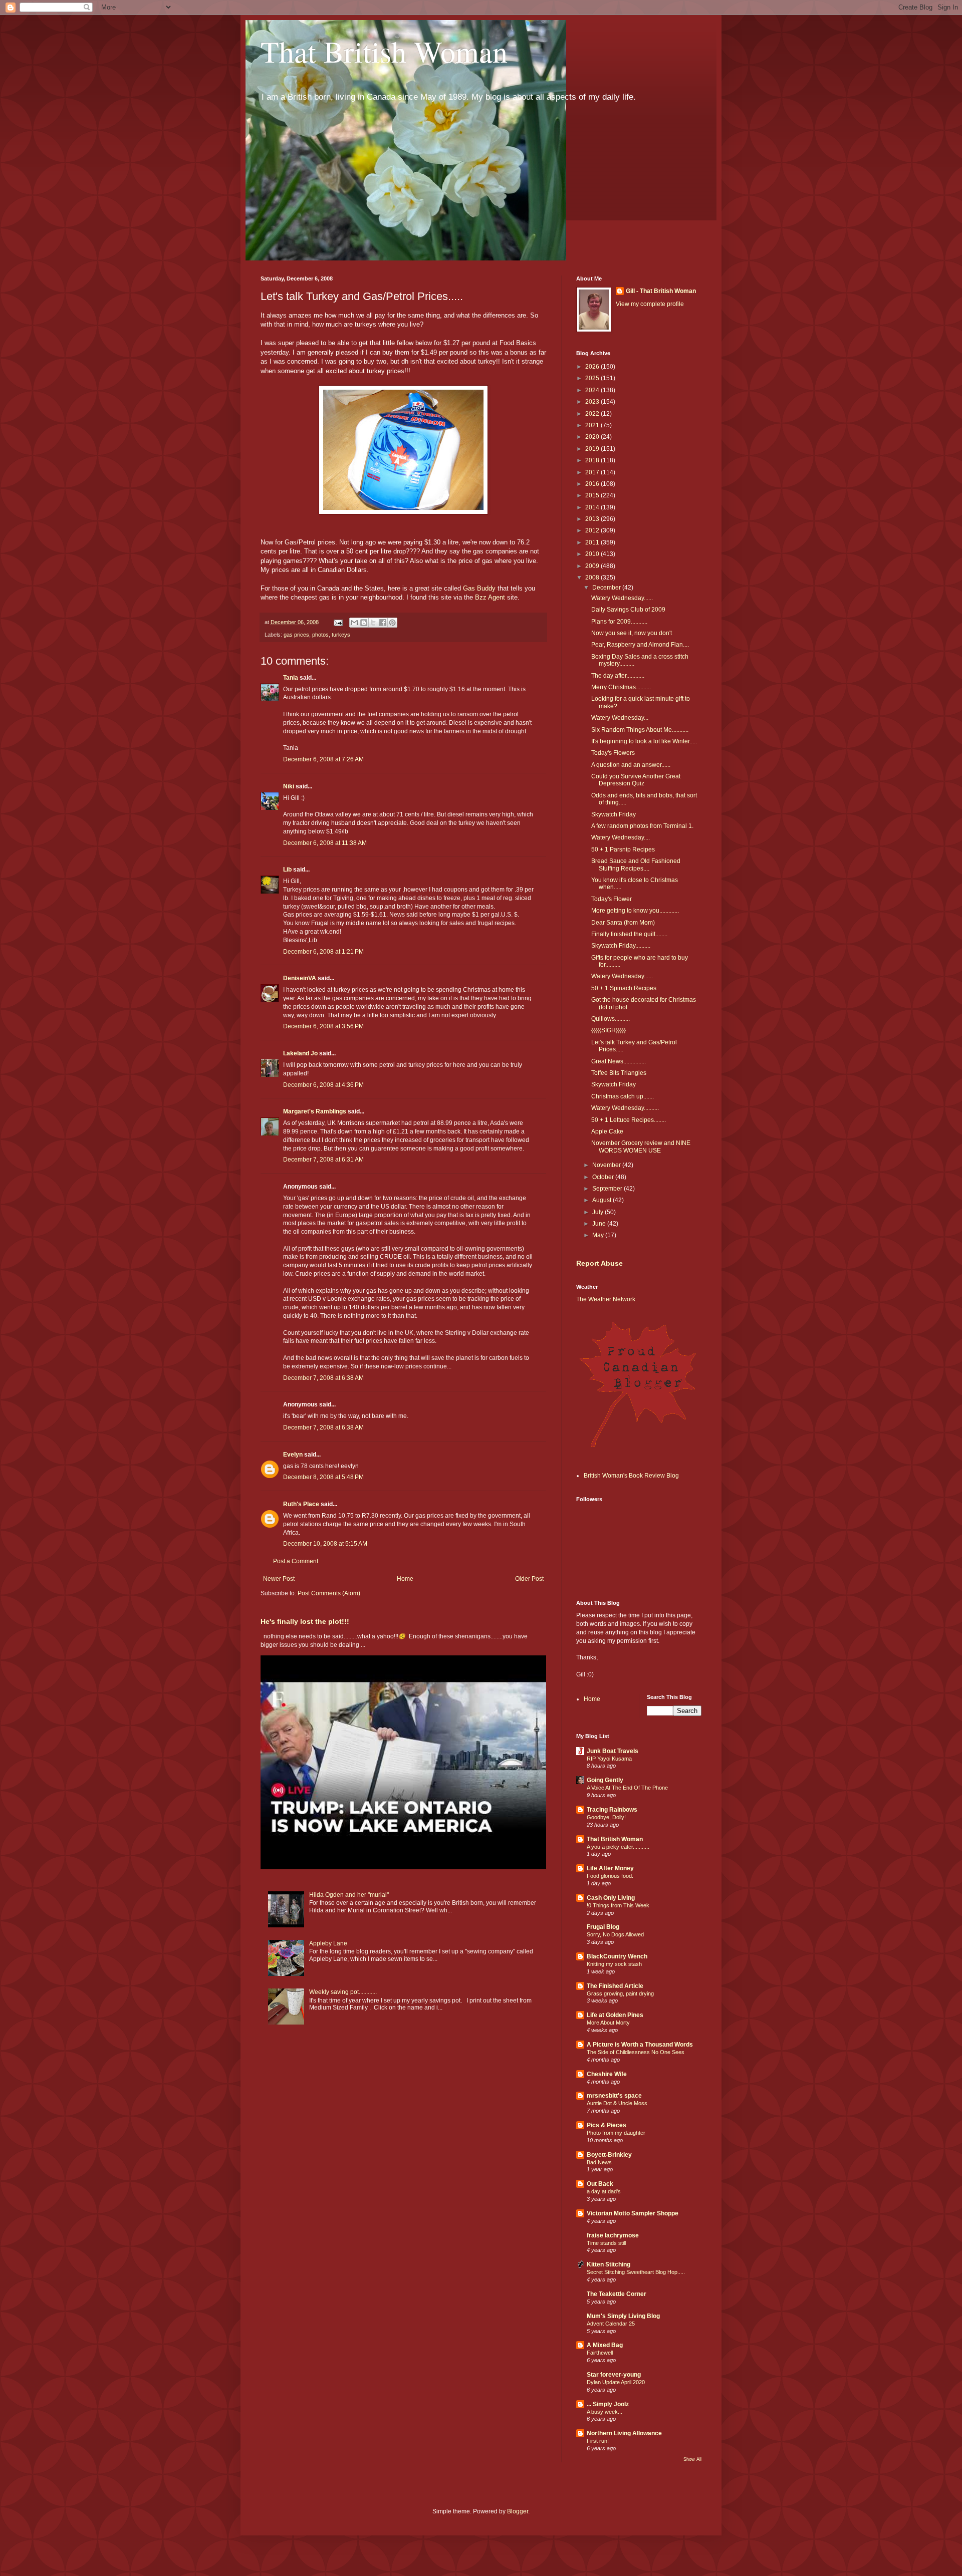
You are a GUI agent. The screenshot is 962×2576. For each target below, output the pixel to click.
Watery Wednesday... (620, 718)
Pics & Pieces (607, 2125)
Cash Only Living (611, 1898)
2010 (593, 554)
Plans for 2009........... (619, 622)
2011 (593, 542)
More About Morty (608, 2023)
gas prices (296, 635)
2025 (593, 378)
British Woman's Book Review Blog (631, 1476)
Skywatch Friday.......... (621, 946)
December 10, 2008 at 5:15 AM (325, 1544)
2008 (593, 578)
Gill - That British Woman (661, 291)
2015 (593, 495)
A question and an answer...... (631, 765)
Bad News (599, 2162)
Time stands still (606, 2243)
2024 (593, 390)
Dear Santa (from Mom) (623, 923)
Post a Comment (296, 1561)
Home (405, 1579)
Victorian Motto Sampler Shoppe (633, 2213)
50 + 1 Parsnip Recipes (623, 849)
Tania (291, 678)
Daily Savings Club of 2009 (628, 610)
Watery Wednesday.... (621, 837)
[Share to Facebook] (383, 623)
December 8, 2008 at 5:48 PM (323, 1477)
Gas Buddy (479, 588)
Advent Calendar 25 (611, 2324)
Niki (289, 786)
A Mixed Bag (605, 2345)
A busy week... (605, 2412)
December (607, 588)
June (600, 1224)
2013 (593, 519)
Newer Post (279, 1579)
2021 (593, 425)
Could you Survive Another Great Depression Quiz (636, 780)
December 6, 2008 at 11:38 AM (325, 843)
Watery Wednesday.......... (625, 1108)
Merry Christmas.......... (621, 687)
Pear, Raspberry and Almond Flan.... (640, 645)
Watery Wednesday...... (622, 598)
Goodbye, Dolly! (606, 1817)
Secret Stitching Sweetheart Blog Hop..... (636, 2272)
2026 (593, 367)
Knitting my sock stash (614, 1964)
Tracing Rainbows (612, 1810)
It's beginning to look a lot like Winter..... (644, 741)
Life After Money (610, 1868)
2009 (593, 566)
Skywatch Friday (614, 814)
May (599, 1235)
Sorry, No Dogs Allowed (615, 1934)
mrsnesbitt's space (614, 2096)
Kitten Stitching (609, 2264)
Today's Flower (612, 899)
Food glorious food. (610, 1876)
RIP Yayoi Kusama (609, 1759)
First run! (598, 2441)
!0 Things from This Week (618, 1905)
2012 (593, 530)
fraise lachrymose (613, 2235)
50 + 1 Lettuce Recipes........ (629, 1120)
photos (320, 635)
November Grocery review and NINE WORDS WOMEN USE (641, 1147)
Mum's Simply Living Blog (623, 2316)
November (607, 1165)
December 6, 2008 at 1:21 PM (323, 952)
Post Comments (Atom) (329, 1593)
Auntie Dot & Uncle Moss (617, 2103)
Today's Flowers (613, 753)
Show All (692, 2459)
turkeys (341, 635)
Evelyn (293, 1455)
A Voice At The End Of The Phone (627, 1788)
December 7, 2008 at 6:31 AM (323, 1160)
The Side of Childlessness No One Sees (636, 2052)
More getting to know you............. (635, 911)
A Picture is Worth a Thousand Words (640, 2045)
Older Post (529, 1579)
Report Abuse (599, 1263)
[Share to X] (373, 623)
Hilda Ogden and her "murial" (349, 1895)
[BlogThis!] (364, 623)
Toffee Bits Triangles (619, 1073)
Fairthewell (600, 2353)
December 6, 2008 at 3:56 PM (323, 1026)
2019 (593, 449)
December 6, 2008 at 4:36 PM (323, 1085)
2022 (593, 414)
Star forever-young (614, 2375)
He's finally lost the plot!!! (305, 1621)
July (598, 1212)
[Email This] (354, 623)
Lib (287, 870)
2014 (593, 507)
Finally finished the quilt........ (629, 934)
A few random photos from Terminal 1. (642, 826)
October (604, 1177)
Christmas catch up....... (623, 1096)
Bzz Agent (491, 597)
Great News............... (619, 1061)
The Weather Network (606, 1299)
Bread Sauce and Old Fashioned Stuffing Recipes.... (636, 865)
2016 (593, 484)
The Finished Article (615, 1986)
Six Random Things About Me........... (640, 730)
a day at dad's (604, 2191)
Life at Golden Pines (615, 2015)
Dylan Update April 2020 (616, 2382)
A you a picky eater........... (618, 1847)
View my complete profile (650, 304)
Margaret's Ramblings (315, 1111)
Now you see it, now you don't (632, 633)
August (603, 1200)
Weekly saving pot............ (343, 1992)
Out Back (600, 2184)
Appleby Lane (328, 1943)
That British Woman (384, 51)
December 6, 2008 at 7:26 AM (323, 759)
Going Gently (605, 1780)
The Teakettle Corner (617, 2294)
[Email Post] (338, 622)
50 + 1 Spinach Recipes (624, 988)
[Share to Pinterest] (392, 623)
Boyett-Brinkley (609, 2155)
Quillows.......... (611, 1019)
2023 (593, 402)
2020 (593, 437)
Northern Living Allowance (624, 2433)
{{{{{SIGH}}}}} (609, 1030)
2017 (593, 472)
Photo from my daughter (616, 2133)
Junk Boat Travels (613, 1751)
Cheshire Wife (607, 2074)
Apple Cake (607, 1131)
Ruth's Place (301, 1504)
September (608, 1189)
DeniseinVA (300, 978)
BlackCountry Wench (617, 1956)
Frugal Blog (603, 1927)
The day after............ (618, 676)
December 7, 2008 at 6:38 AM (323, 1378)
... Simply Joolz (608, 2404)
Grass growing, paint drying (620, 1993)
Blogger (518, 2511)
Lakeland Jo (300, 1053)
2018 (593, 460)
